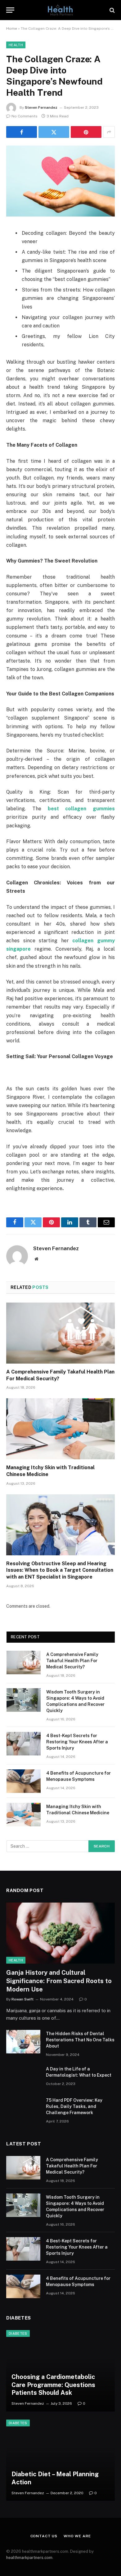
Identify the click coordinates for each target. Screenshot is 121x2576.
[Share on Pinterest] (86, 132)
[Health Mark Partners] (60, 10)
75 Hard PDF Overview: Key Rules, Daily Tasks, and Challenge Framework (74, 2106)
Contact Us (44, 2536)
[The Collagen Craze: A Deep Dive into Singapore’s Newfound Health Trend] (60, 181)
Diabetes (18, 2333)
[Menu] (10, 10)
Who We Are (77, 2536)
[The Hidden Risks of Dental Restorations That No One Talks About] (23, 2042)
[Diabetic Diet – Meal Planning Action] (60, 2460)
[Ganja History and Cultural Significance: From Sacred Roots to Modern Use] (60, 1933)
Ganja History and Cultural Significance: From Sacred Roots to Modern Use (59, 1981)
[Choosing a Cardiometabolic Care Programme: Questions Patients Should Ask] (60, 2371)
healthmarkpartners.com (29, 2558)
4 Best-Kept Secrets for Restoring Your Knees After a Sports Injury (77, 1742)
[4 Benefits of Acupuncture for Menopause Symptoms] (24, 1781)
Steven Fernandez (41, 107)
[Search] (112, 10)
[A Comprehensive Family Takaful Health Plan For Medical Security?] (60, 1333)
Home (12, 28)
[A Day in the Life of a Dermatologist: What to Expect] (23, 2077)
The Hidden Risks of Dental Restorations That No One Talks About (80, 2040)
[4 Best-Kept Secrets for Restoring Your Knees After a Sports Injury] (24, 1744)
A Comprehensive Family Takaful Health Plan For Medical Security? (72, 1661)
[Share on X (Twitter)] (54, 132)
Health (16, 45)
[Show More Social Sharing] (109, 132)
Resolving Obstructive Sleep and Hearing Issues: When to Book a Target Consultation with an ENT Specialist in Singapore (60, 1570)
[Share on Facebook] (22, 132)
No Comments (25, 116)
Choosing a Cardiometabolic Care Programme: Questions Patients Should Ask (53, 2385)
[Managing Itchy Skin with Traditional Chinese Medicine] (60, 1429)
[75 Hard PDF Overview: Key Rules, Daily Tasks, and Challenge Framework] (23, 2108)
